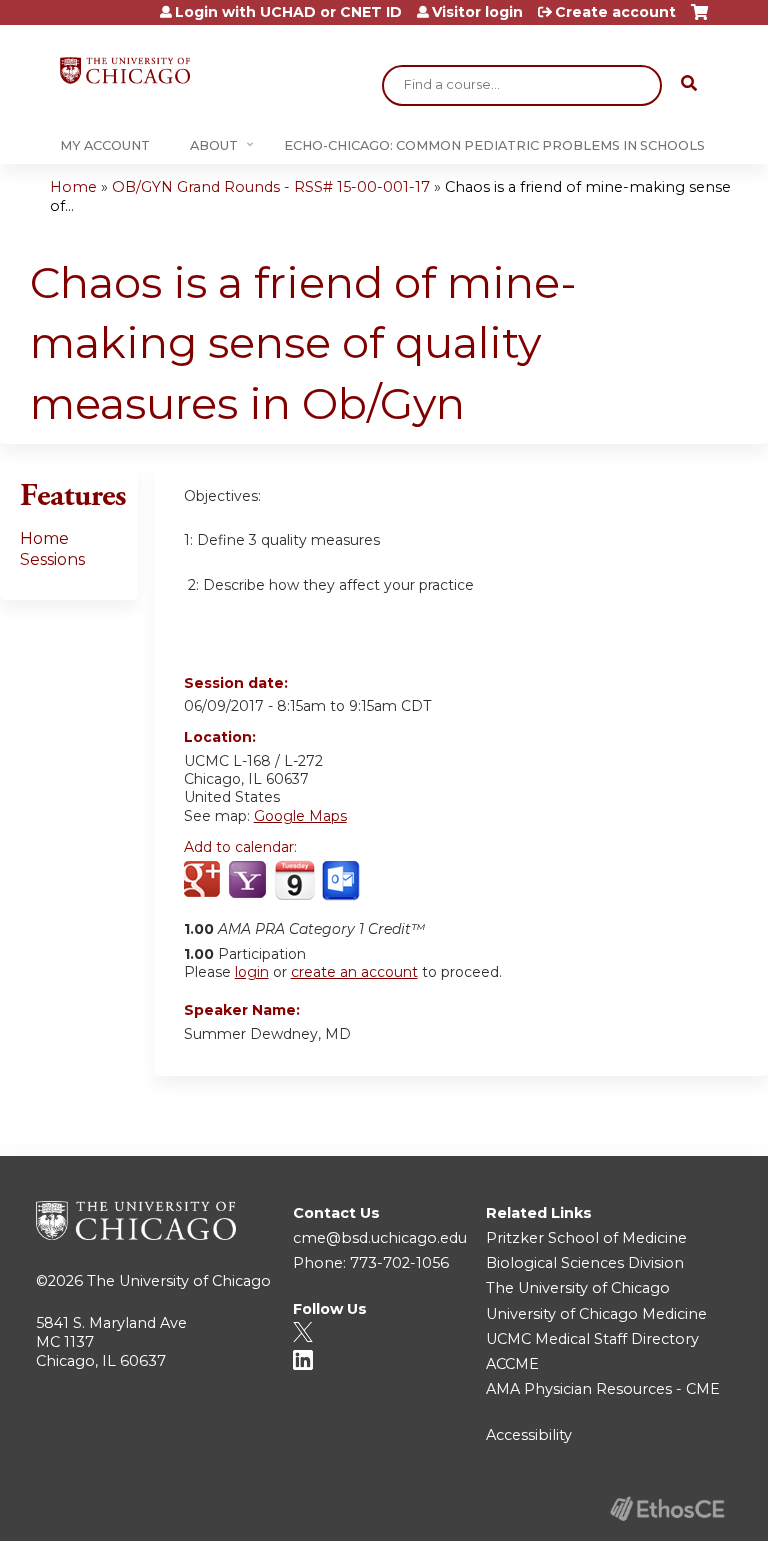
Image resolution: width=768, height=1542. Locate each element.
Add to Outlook (342, 881)
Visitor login (477, 12)
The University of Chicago (179, 1281)
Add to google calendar (204, 881)
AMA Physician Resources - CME (603, 1389)
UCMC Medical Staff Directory (592, 1339)
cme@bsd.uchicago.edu (380, 1238)
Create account (615, 12)
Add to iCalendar (294, 880)
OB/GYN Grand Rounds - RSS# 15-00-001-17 (271, 187)
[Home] (125, 70)
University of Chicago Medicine (596, 1314)
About (214, 145)
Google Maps (300, 816)
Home (73, 187)
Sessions (52, 559)
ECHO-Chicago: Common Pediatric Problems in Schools (494, 145)
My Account (105, 145)
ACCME (512, 1364)
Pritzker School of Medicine (586, 1238)
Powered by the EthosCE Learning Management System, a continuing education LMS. (667, 1508)
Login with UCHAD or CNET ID (288, 12)
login (252, 972)
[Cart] (699, 19)
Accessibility (529, 1435)
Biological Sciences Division (585, 1263)
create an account (354, 972)
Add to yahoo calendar (249, 881)
